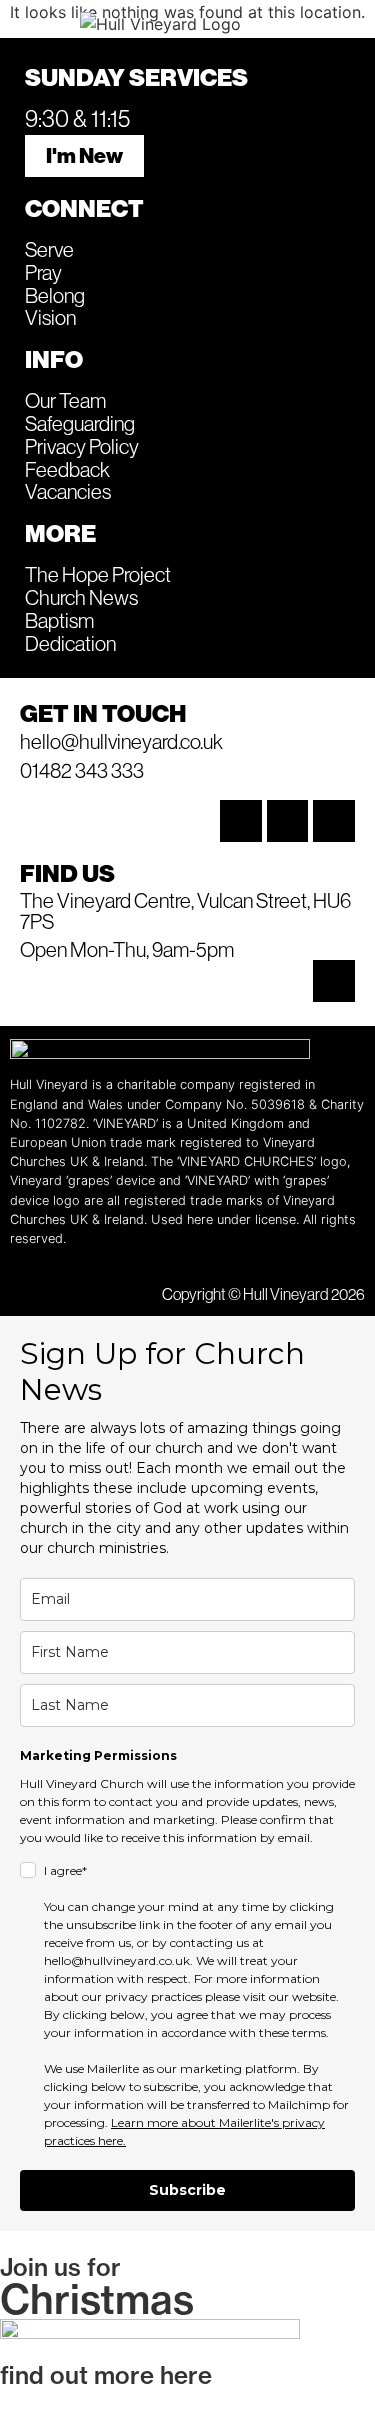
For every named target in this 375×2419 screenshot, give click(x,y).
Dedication (70, 643)
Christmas (97, 2299)
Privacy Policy (82, 446)
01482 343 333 (82, 770)
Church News (81, 597)
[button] (42, 22)
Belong (55, 295)
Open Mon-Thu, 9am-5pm (127, 949)
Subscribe (187, 2190)
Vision (50, 317)
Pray (43, 272)
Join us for (60, 2267)
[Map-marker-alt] (334, 981)
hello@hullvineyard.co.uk (121, 741)
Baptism (59, 620)
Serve (49, 249)
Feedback (67, 469)
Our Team (65, 400)
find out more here (106, 2375)
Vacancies (68, 491)
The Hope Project (98, 574)
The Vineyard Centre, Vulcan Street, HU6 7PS (185, 910)
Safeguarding (80, 423)
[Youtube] (334, 821)
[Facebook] (288, 821)
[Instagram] (241, 821)
